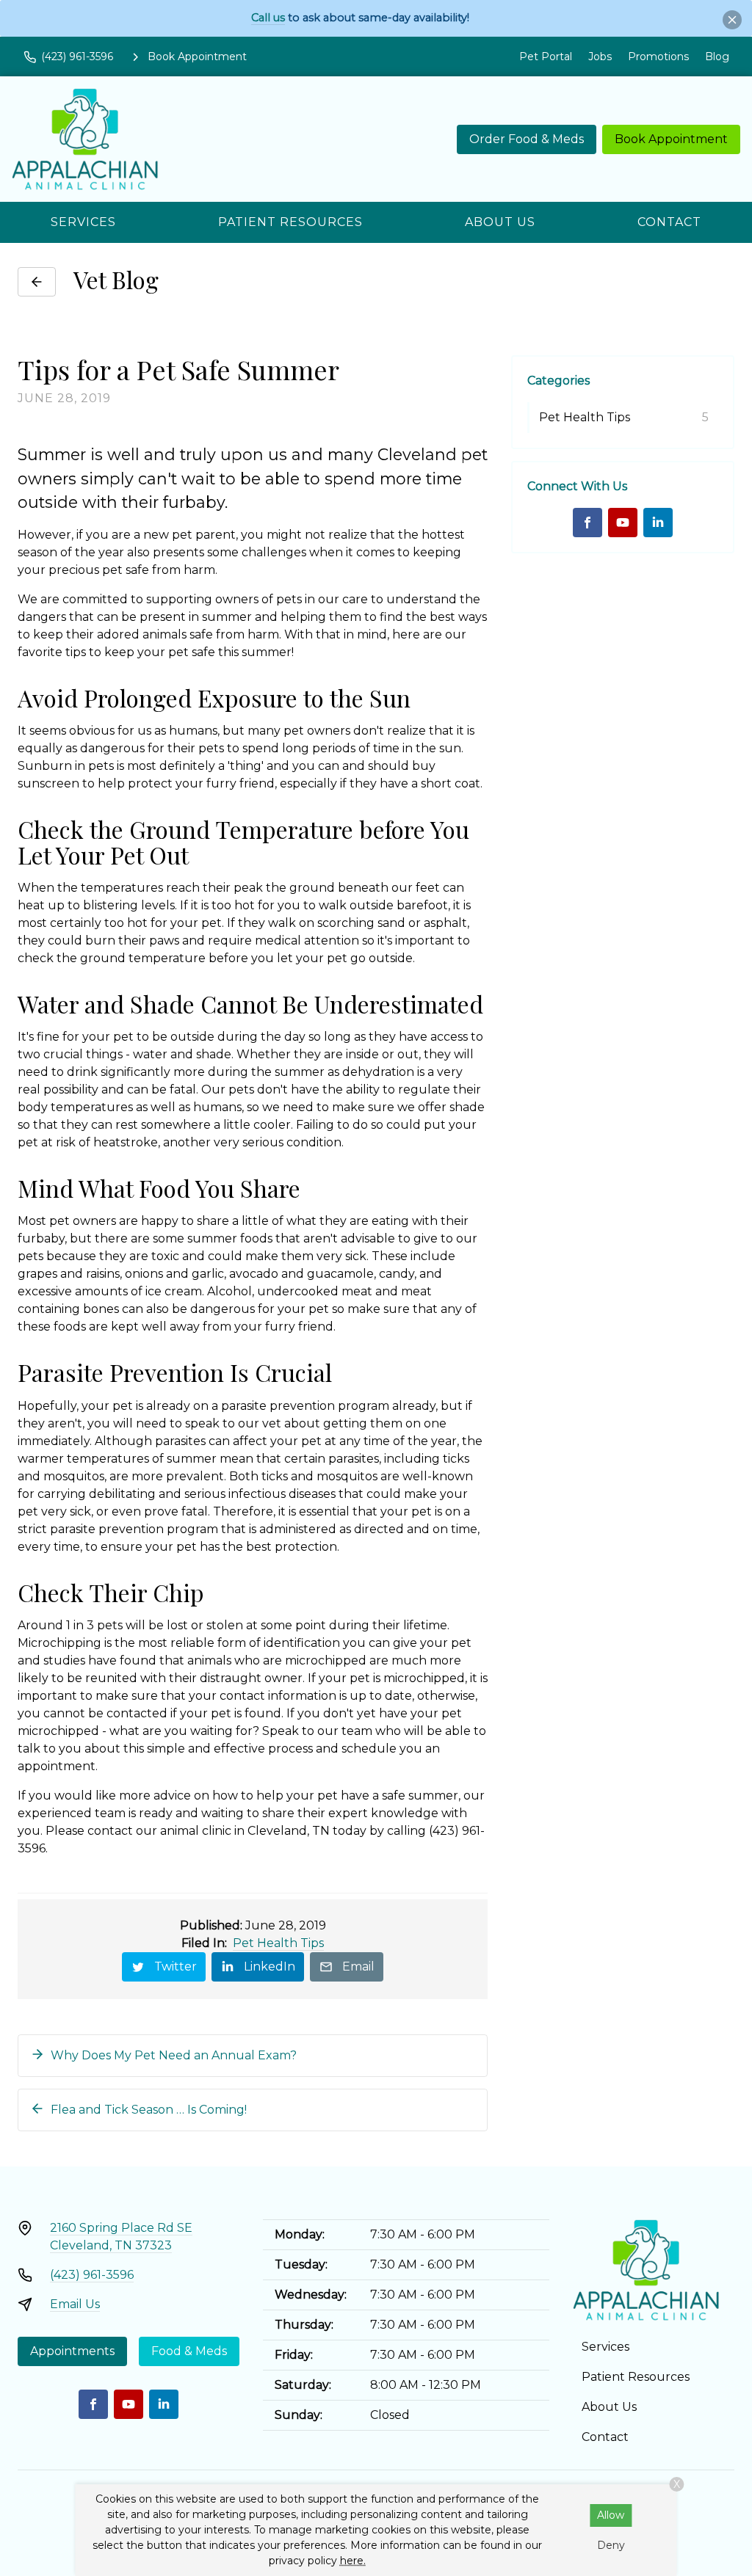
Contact (669, 222)
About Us (500, 222)
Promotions (658, 57)
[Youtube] (623, 523)
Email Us (75, 2304)
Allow (611, 2515)
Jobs (600, 57)
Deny (611, 2545)
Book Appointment (671, 139)
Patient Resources (290, 222)
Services (83, 222)
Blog (717, 57)
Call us (268, 18)
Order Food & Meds (527, 139)
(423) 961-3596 (92, 2275)
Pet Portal (546, 57)
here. (353, 2561)
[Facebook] (587, 523)
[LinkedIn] (658, 523)
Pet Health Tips (278, 1943)
